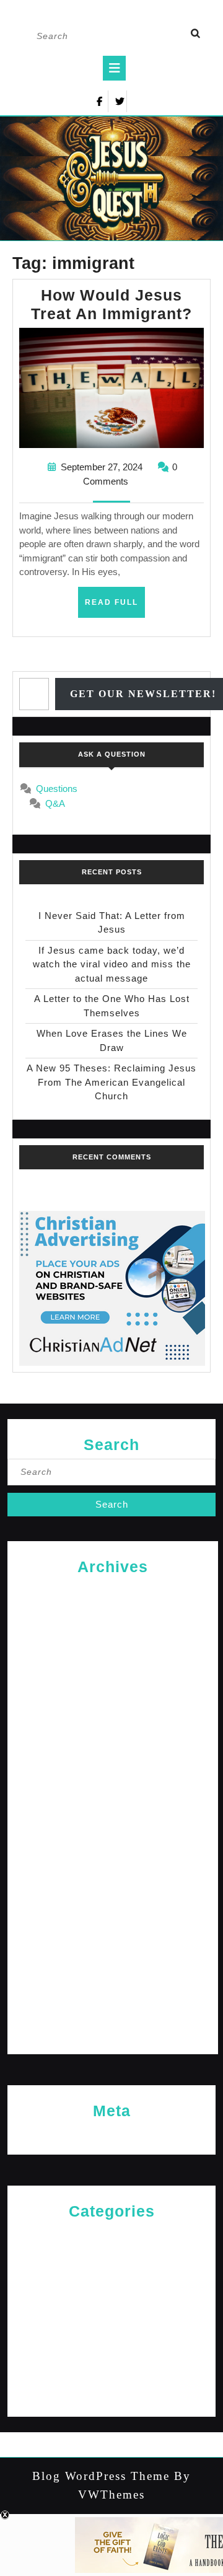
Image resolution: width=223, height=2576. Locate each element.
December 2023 (113, 1994)
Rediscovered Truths (111, 2336)
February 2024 (113, 1954)
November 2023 (113, 2014)
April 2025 (113, 1712)
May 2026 (113, 1591)
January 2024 (113, 1974)
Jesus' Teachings (111, 2296)
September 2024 (113, 1813)
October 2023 (113, 2034)
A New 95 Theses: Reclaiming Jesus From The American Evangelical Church (111, 1082)
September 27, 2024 (102, 467)
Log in (112, 2135)
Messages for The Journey (112, 2316)
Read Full (115, 607)
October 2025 (113, 1672)
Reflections (112, 2356)
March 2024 (113, 1934)
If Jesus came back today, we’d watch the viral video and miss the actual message (112, 964)
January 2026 (113, 1652)
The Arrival (111, 2377)
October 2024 (113, 1792)
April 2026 (113, 1611)
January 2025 (113, 1732)
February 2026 (113, 1631)
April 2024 (113, 1913)
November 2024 (113, 1773)
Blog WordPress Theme (101, 2476)
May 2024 (113, 1893)
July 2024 (113, 1853)
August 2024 (113, 1833)
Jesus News (112, 2276)
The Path (112, 2397)
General (112, 2256)
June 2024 (113, 1873)
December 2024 (113, 1752)
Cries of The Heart (111, 2235)
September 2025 (113, 1692)
